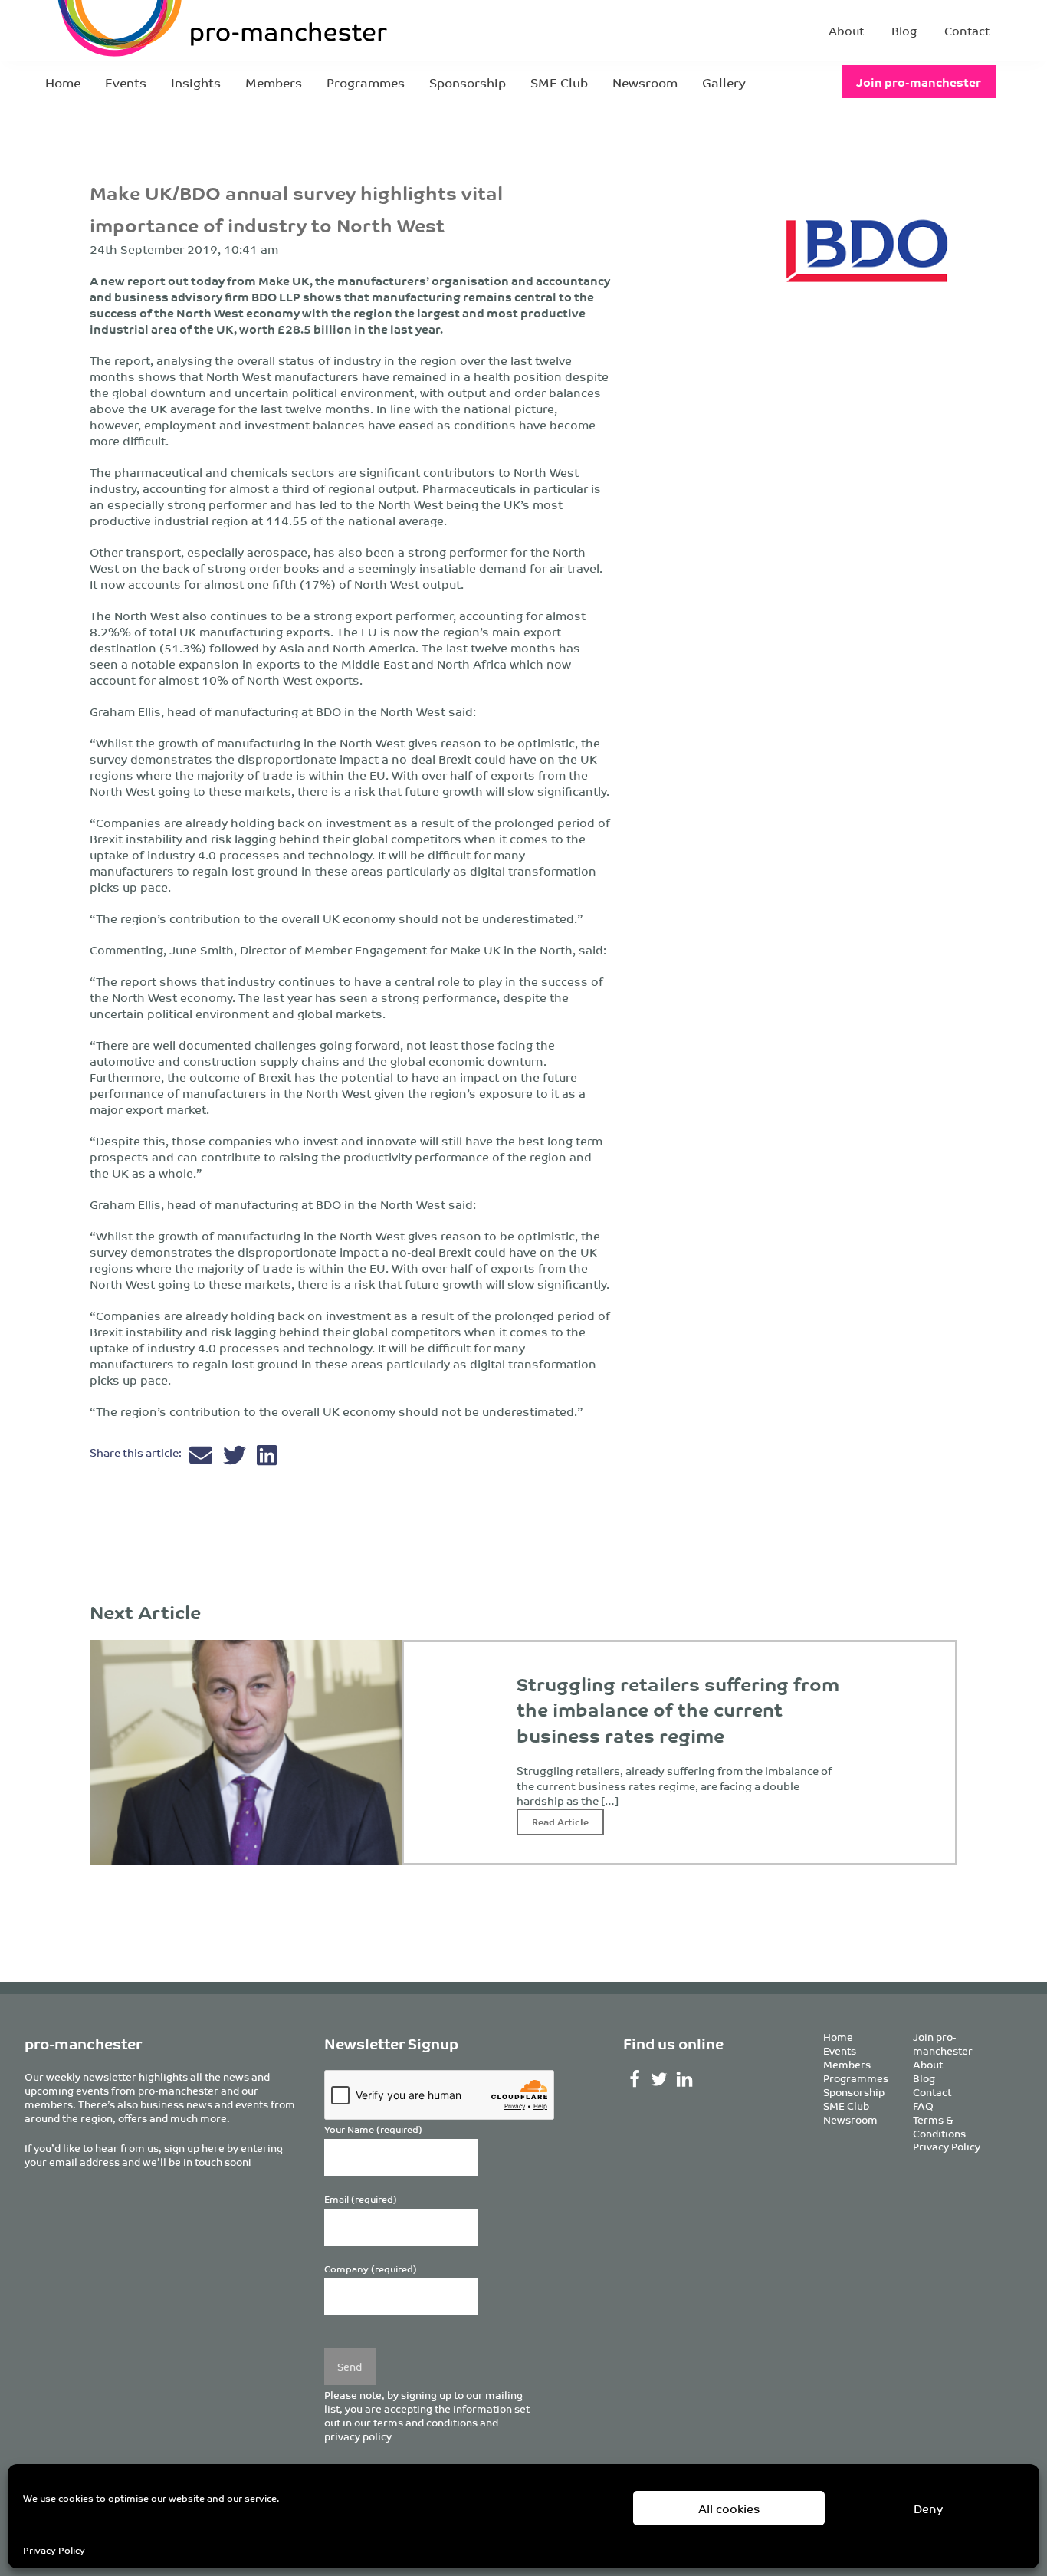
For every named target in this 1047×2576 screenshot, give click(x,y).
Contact (967, 30)
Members (274, 82)
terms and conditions (425, 2422)
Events (126, 82)
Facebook (634, 2079)
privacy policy (358, 2436)
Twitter (660, 2079)
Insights (196, 82)
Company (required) (371, 2269)
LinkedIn (685, 2079)
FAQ (923, 2106)
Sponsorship (468, 82)
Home (63, 82)
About (846, 30)
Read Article (560, 1821)
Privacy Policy (54, 2550)
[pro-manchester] (176, 31)
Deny (928, 2508)
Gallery (724, 82)
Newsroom (645, 82)
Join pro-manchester (919, 82)
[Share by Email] (202, 1459)
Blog (904, 30)
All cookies (729, 2508)
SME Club (559, 82)
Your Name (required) (373, 2129)
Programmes (366, 82)
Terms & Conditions (939, 2126)
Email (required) (361, 2199)
